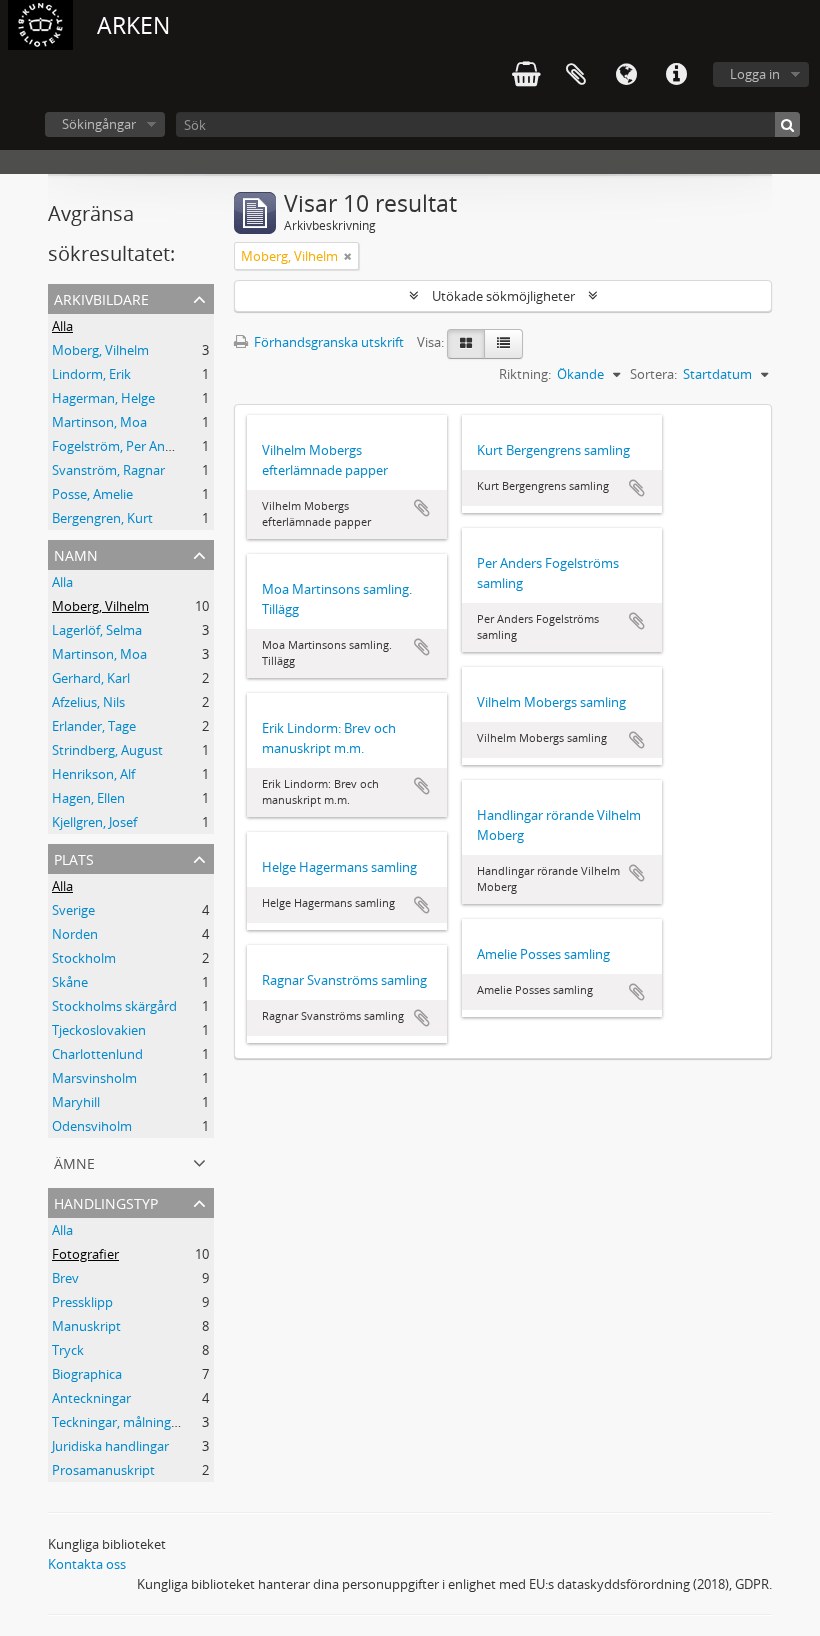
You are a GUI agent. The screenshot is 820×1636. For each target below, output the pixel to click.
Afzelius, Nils (88, 702)
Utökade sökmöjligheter (503, 296)
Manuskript (86, 1326)
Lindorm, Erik (91, 374)
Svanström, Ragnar (108, 470)
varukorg (526, 75)
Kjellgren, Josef (94, 822)
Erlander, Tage (94, 726)
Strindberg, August (107, 750)
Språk (626, 75)
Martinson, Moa (99, 422)
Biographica (87, 1374)
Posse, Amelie (92, 494)
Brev (65, 1278)
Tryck (68, 1350)
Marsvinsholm (94, 1078)
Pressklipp (82, 1302)
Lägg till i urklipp (422, 508)
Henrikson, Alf (93, 774)
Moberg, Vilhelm (100, 350)
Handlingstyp (106, 1201)
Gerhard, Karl (91, 678)
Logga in (755, 74)
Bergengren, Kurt (102, 518)
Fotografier (85, 1254)
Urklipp (576, 75)
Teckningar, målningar (117, 1422)
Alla (62, 326)
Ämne (74, 1161)
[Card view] (466, 344)
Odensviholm (92, 1126)
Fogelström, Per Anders (121, 446)
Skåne (70, 982)
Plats (74, 857)
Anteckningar (91, 1398)
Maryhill (76, 1102)
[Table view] (503, 344)
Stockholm (84, 958)
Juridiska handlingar (110, 1446)
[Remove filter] (348, 256)
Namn (76, 553)
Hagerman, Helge (103, 398)
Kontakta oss (87, 1564)
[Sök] (787, 124)
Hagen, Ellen (88, 798)
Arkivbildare (101, 297)
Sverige (73, 910)
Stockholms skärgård (114, 1006)
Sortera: (653, 374)
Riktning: (525, 374)
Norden (75, 934)
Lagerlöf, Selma (97, 630)
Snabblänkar (676, 75)
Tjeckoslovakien (99, 1030)
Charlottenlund (97, 1054)
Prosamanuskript (103, 1470)
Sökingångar (99, 124)
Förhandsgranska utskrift (327, 342)
